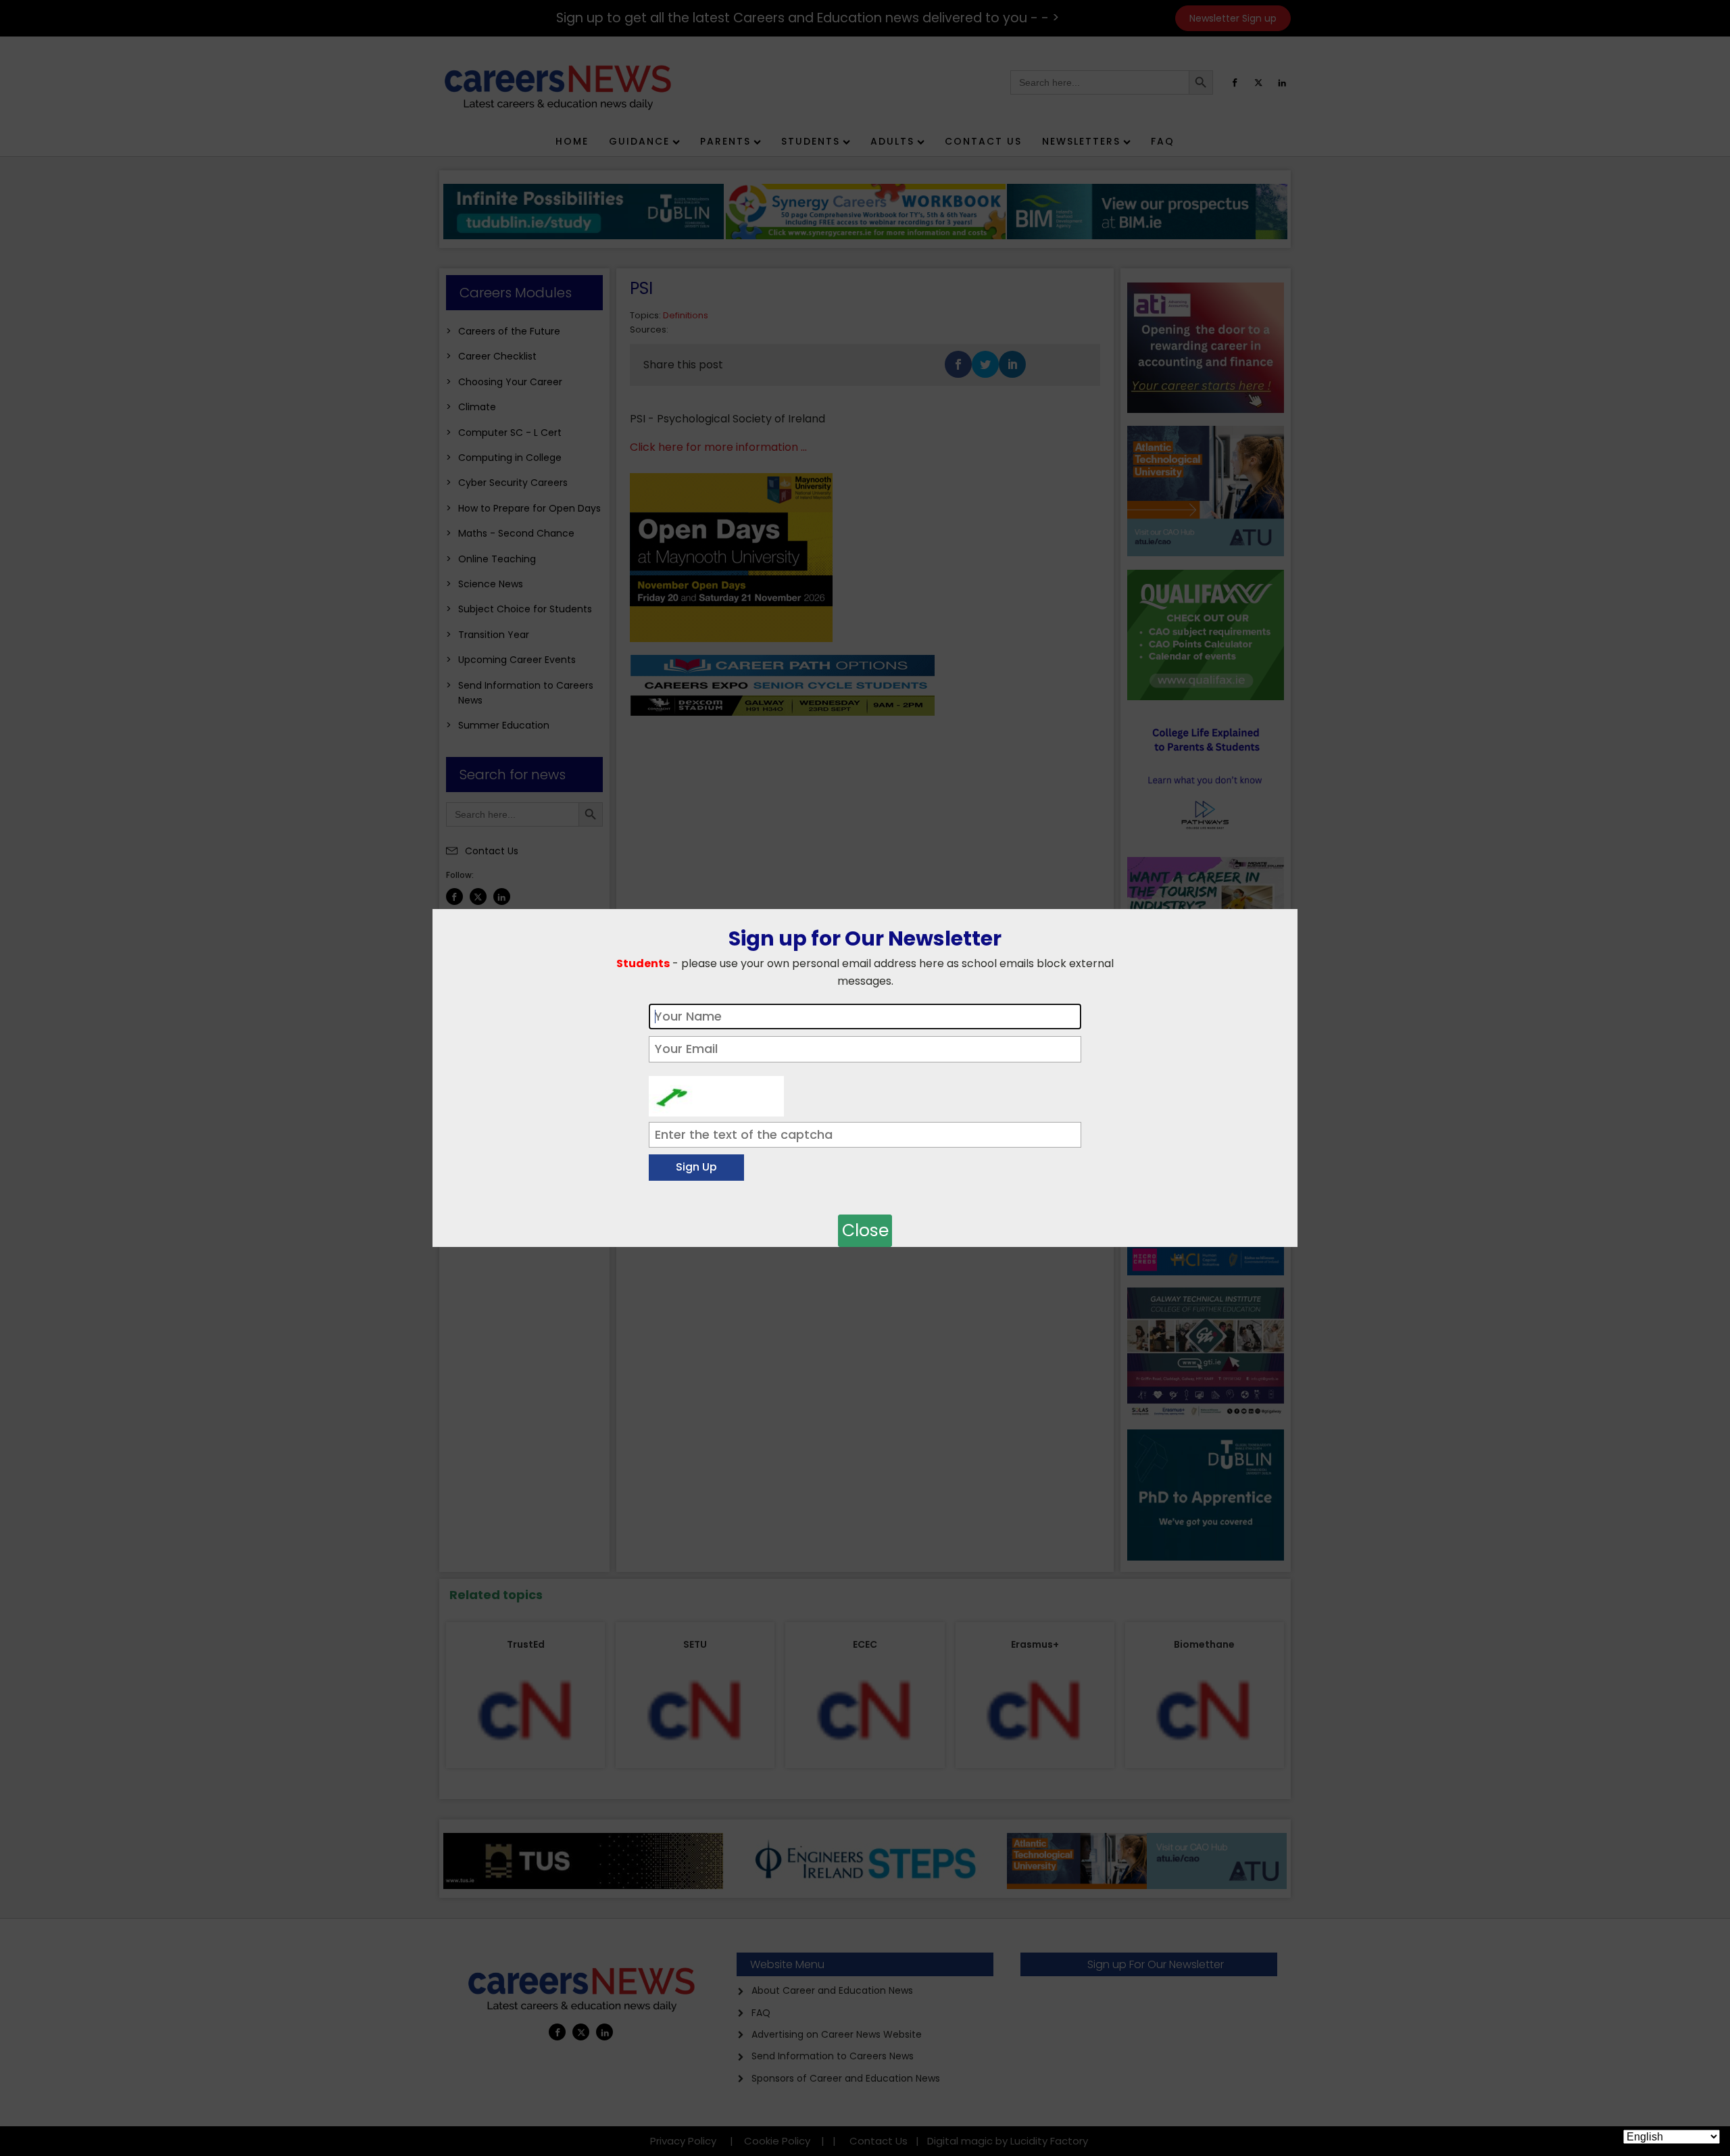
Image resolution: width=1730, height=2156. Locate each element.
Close (865, 1230)
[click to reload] (716, 1093)
